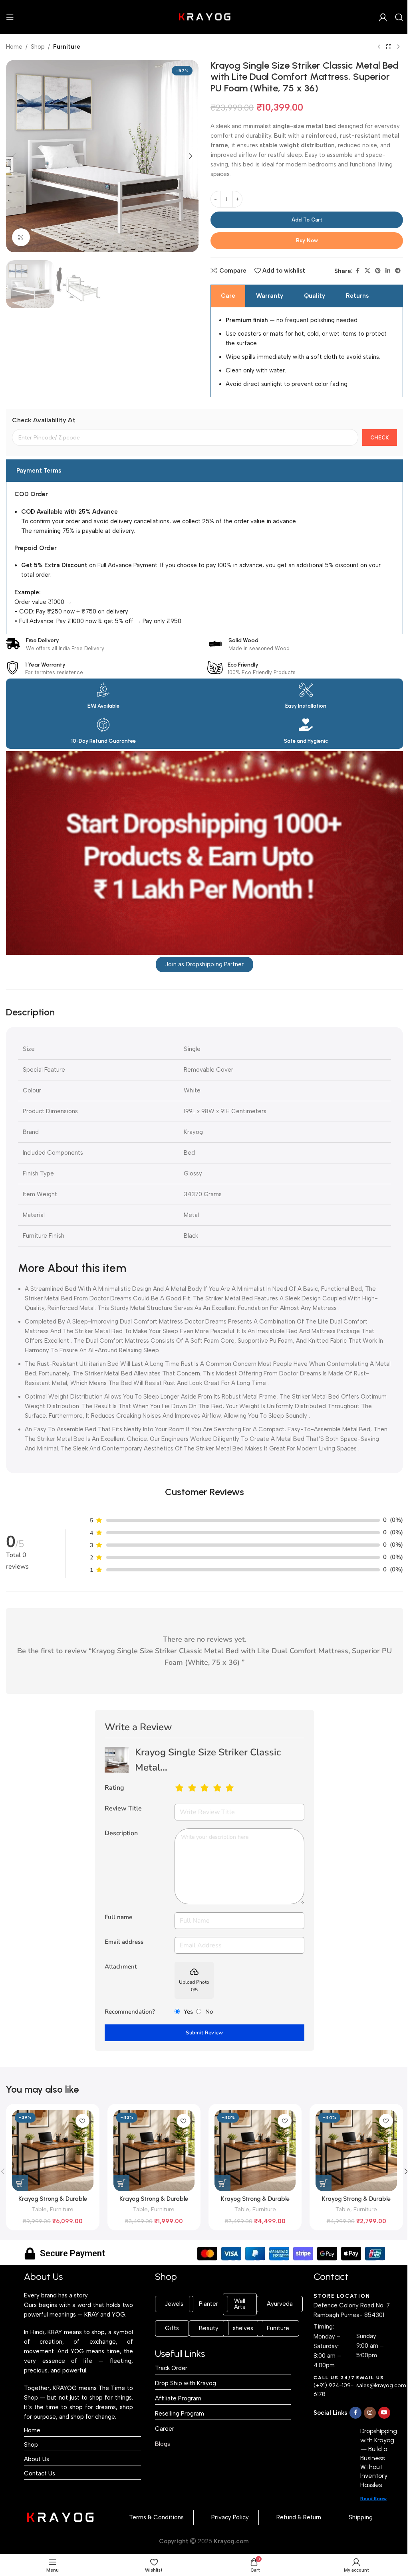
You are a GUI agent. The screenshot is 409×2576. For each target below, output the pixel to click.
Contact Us (40, 2473)
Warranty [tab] (270, 296)
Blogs (163, 2444)
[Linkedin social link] (388, 271)
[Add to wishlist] (82, 2121)
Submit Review (204, 2033)
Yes (188, 2012)
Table (39, 2209)
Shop (38, 47)
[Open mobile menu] (10, 17)
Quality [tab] (315, 296)
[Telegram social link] (398, 271)
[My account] (383, 17)
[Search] (399, 17)
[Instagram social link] (370, 2413)
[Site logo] (204, 16)
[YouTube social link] (384, 2413)
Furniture (67, 47)
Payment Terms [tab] (39, 471)
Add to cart (307, 220)
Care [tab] (228, 296)
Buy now (307, 240)
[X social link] (367, 271)
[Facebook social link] (357, 271)
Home (14, 47)
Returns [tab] (357, 296)
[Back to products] (389, 47)
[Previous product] (379, 47)
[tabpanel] (307, 352)
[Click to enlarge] (21, 237)
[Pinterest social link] (378, 271)
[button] (14, 156)
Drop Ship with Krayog (186, 2383)
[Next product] (398, 47)
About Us (37, 2459)
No (209, 2012)
